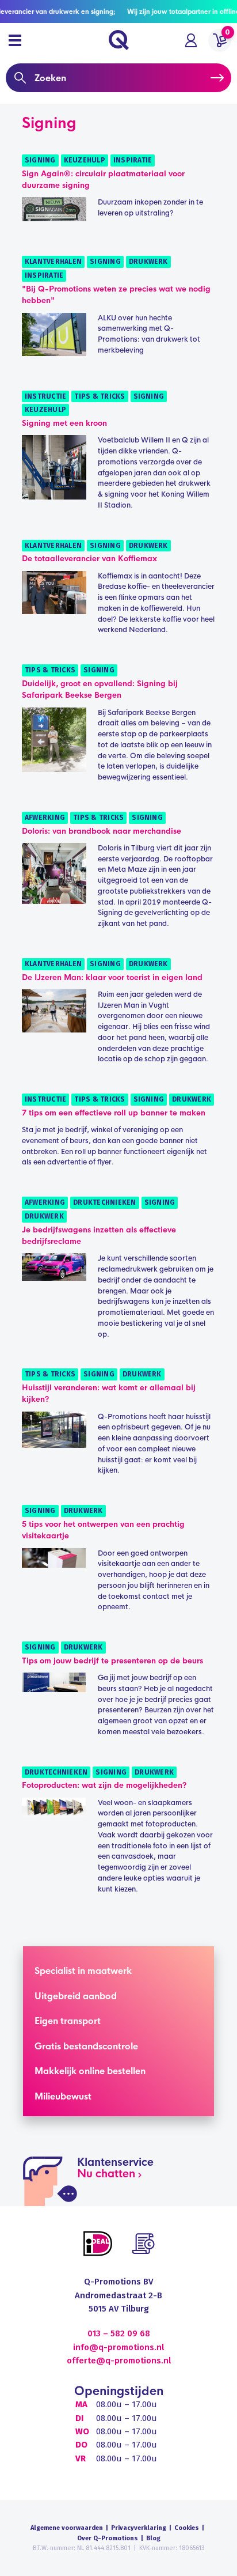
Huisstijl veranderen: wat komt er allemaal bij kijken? (109, 1393)
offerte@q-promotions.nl (119, 2361)
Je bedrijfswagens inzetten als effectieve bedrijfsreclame (99, 1236)
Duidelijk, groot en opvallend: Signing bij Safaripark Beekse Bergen (100, 689)
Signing (40, 160)
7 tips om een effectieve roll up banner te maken (114, 1113)
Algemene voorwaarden (67, 2528)
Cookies (187, 2528)
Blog (153, 2538)
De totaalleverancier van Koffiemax (89, 559)
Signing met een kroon (64, 423)
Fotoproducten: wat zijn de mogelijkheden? (104, 1785)
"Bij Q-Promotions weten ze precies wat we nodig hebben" (116, 295)
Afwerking (45, 818)
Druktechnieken (104, 1202)
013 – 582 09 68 (119, 2333)
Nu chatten (106, 2174)
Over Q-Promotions (108, 2538)
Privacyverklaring (139, 2528)
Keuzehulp (85, 160)
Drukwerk (148, 262)
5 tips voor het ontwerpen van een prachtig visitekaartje (103, 1530)
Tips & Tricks (100, 396)
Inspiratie (133, 160)
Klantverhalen (53, 262)
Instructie (45, 396)
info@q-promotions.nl (118, 2347)
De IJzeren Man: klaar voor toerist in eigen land (112, 977)
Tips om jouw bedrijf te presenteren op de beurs (112, 1661)
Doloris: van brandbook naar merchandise (102, 831)
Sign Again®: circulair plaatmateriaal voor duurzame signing (103, 179)
